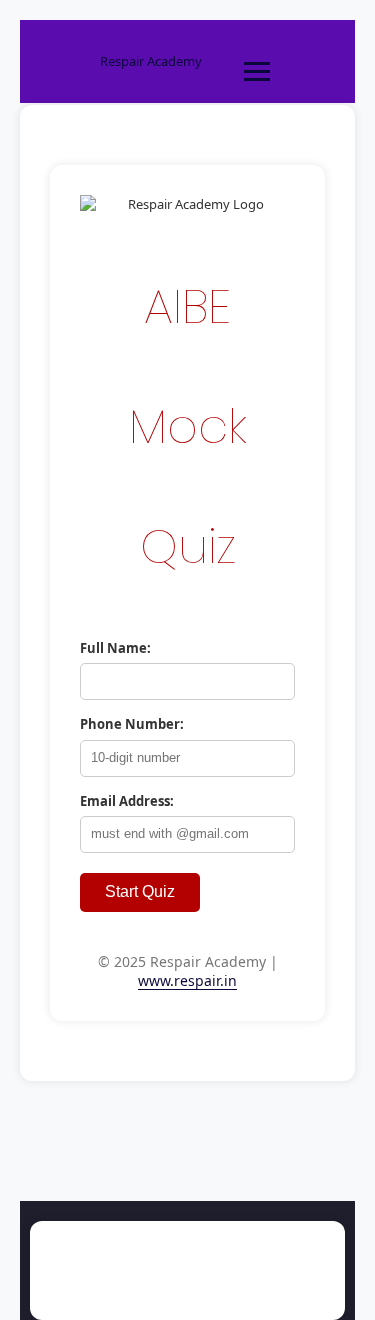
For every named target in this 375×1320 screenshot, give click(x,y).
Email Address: (127, 801)
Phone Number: (132, 724)
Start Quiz (140, 891)
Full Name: (115, 648)
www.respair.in (187, 980)
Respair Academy (151, 61)
